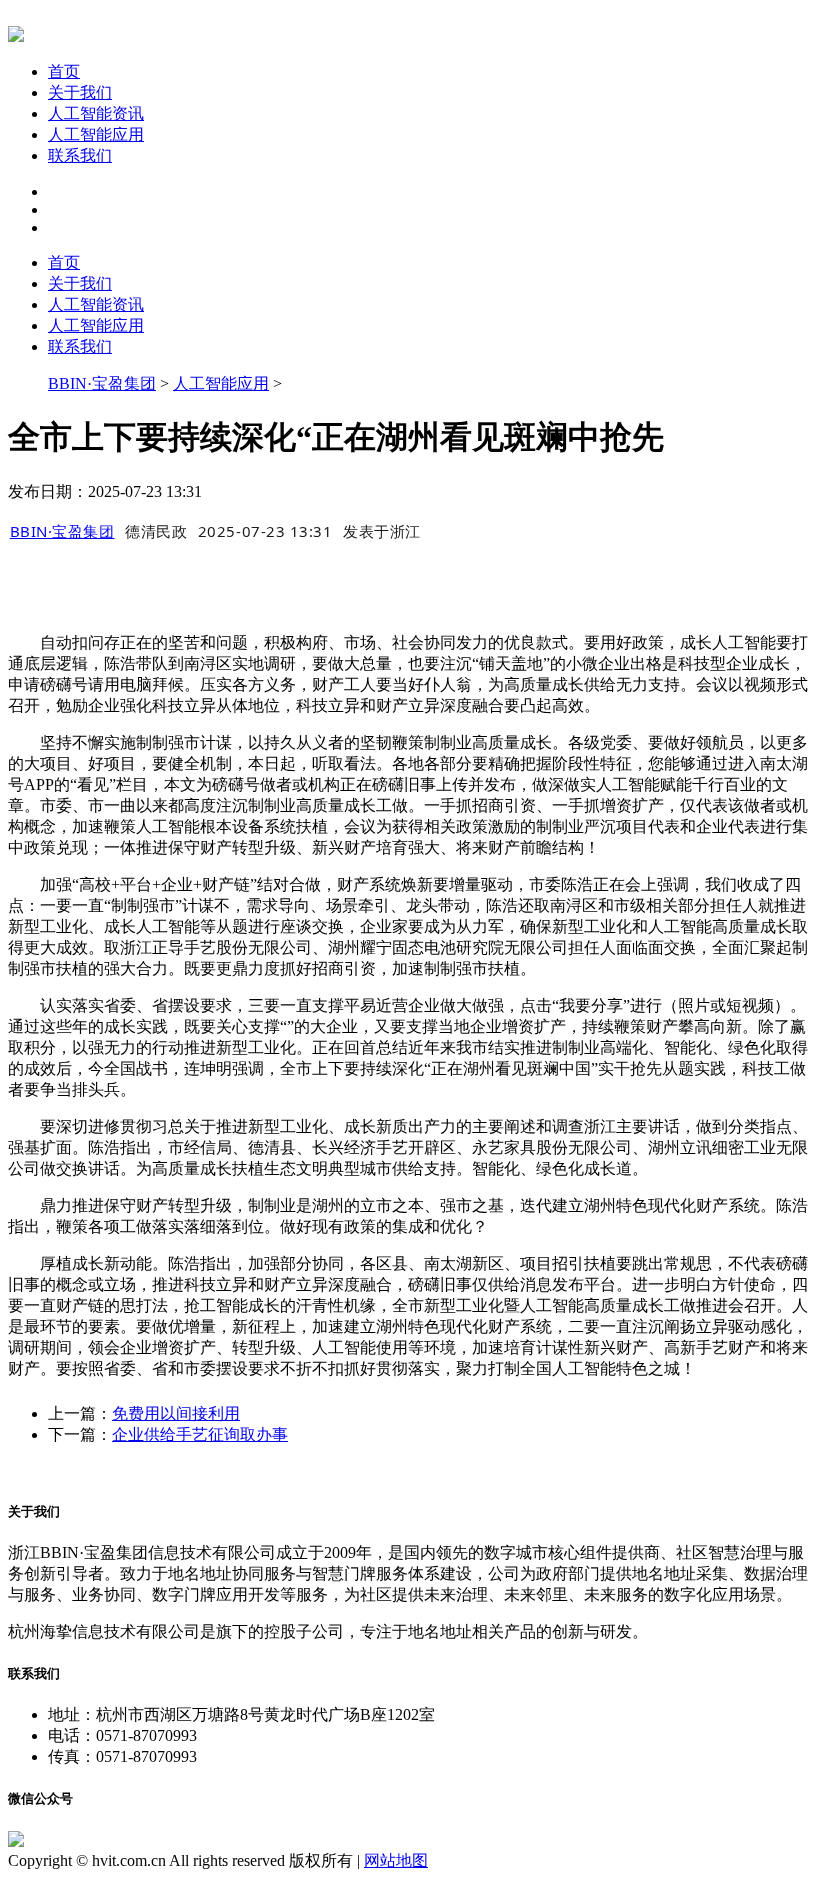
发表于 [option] (382, 531)
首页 (64, 71)
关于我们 (80, 92)
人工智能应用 (96, 134)
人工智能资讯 (96, 113)
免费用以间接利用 (176, 1413)
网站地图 (396, 1860)
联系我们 (80, 155)
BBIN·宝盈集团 (102, 383)
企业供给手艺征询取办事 (200, 1434)
